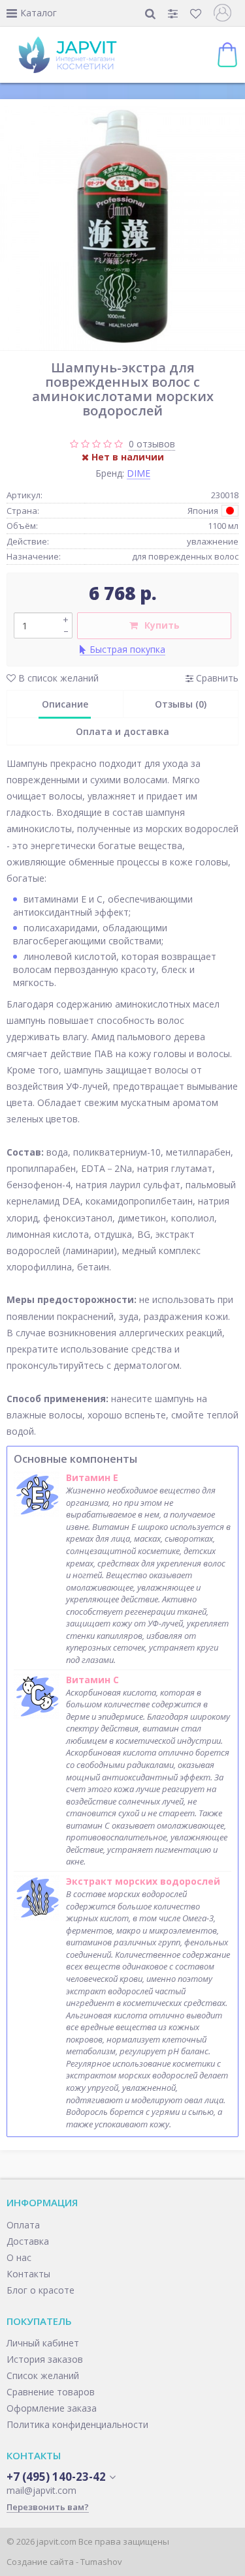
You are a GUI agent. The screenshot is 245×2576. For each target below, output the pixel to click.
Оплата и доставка (122, 731)
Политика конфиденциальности (77, 2424)
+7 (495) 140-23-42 (56, 2477)
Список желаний (43, 2375)
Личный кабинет (43, 2343)
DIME (139, 473)
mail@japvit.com (41, 2490)
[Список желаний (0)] (197, 13)
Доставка (28, 2241)
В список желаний (57, 678)
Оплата (23, 2225)
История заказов (45, 2359)
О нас (19, 2257)
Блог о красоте (41, 2290)
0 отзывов (152, 444)
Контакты (28, 2274)
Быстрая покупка (127, 649)
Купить (162, 625)
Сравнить (216, 678)
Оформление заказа (52, 2408)
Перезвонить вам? (48, 2507)
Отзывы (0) (181, 704)
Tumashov (101, 2562)
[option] (122, 228)
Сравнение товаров (51, 2392)
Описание (65, 704)
